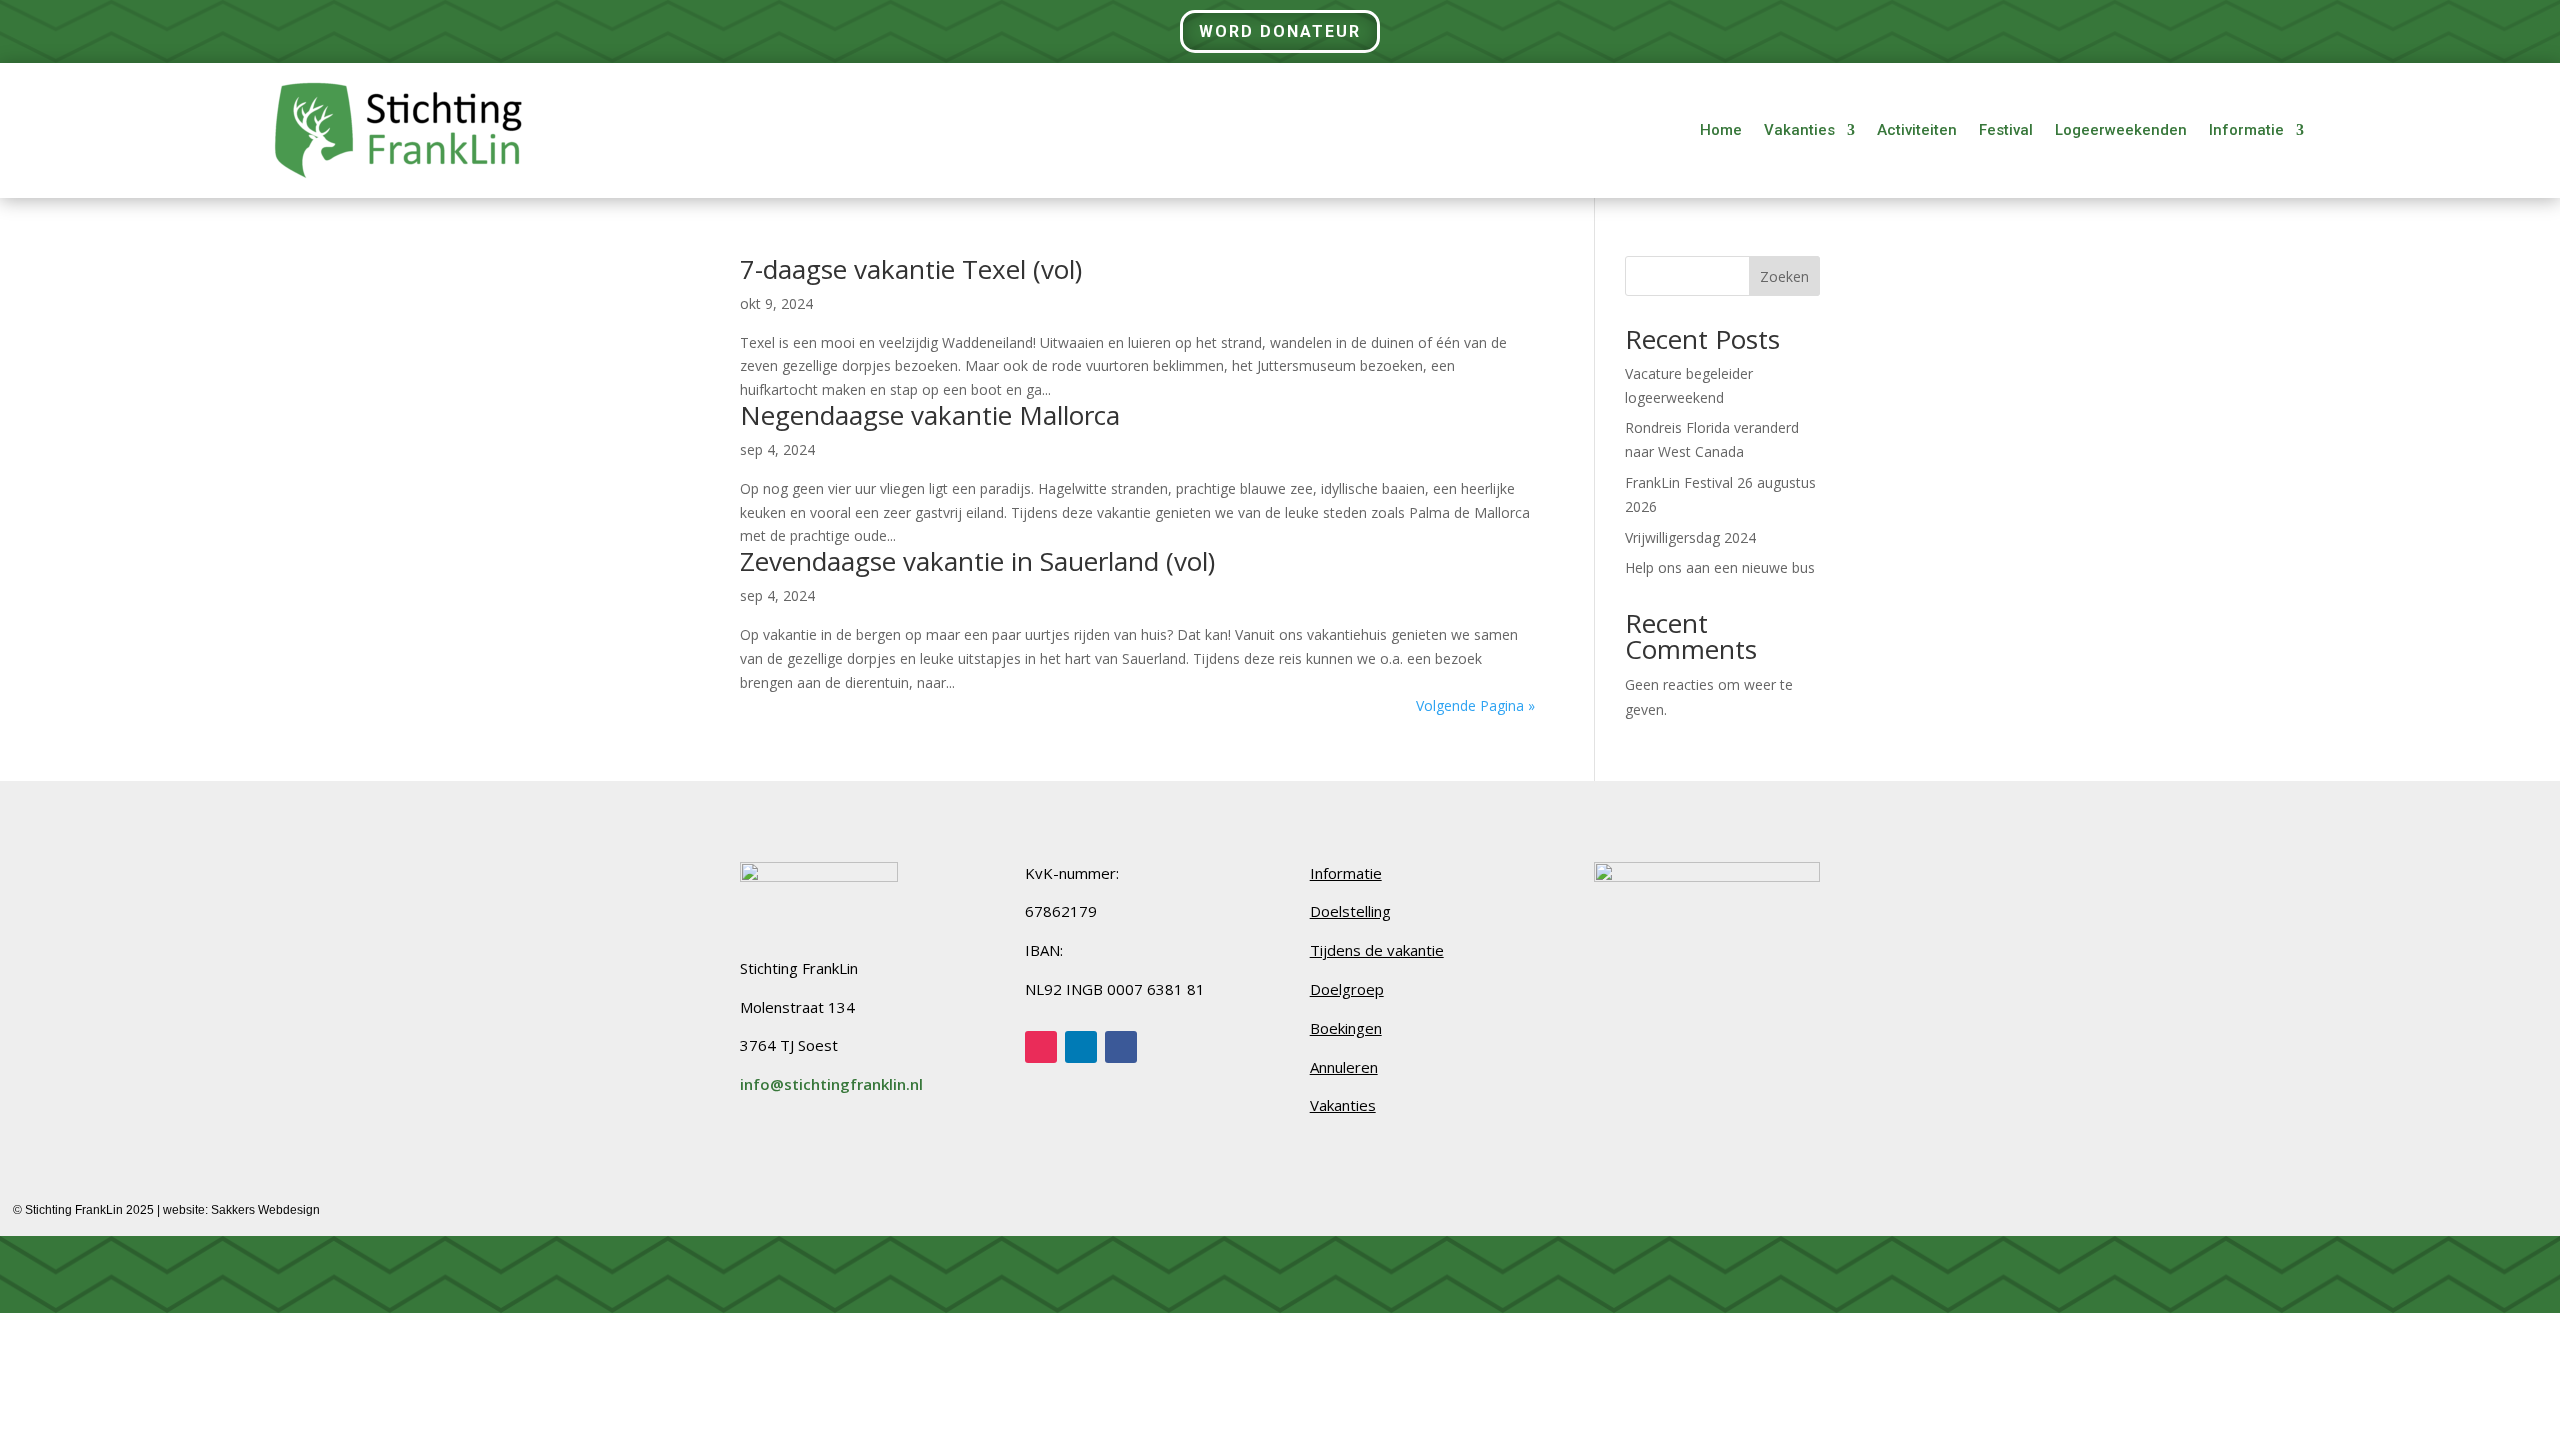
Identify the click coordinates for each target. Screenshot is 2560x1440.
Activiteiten (1917, 130)
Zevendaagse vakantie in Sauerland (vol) (977, 561)
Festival (2006, 130)
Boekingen (1346, 1028)
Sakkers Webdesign (265, 1210)
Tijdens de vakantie (1377, 950)
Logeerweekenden (2121, 130)
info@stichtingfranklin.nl (831, 1084)
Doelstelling (1350, 911)
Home (1721, 130)
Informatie (2246, 130)
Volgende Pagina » (1475, 705)
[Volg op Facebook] (1121, 1047)
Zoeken (1784, 276)
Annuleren (1344, 1067)
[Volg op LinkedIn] (1081, 1047)
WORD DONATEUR (1280, 31)
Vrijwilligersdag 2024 (1690, 537)
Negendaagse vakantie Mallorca (930, 415)
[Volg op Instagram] (1041, 1047)
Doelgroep (1347, 989)
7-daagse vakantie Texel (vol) (911, 269)
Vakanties (1799, 130)
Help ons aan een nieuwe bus (1720, 567)
